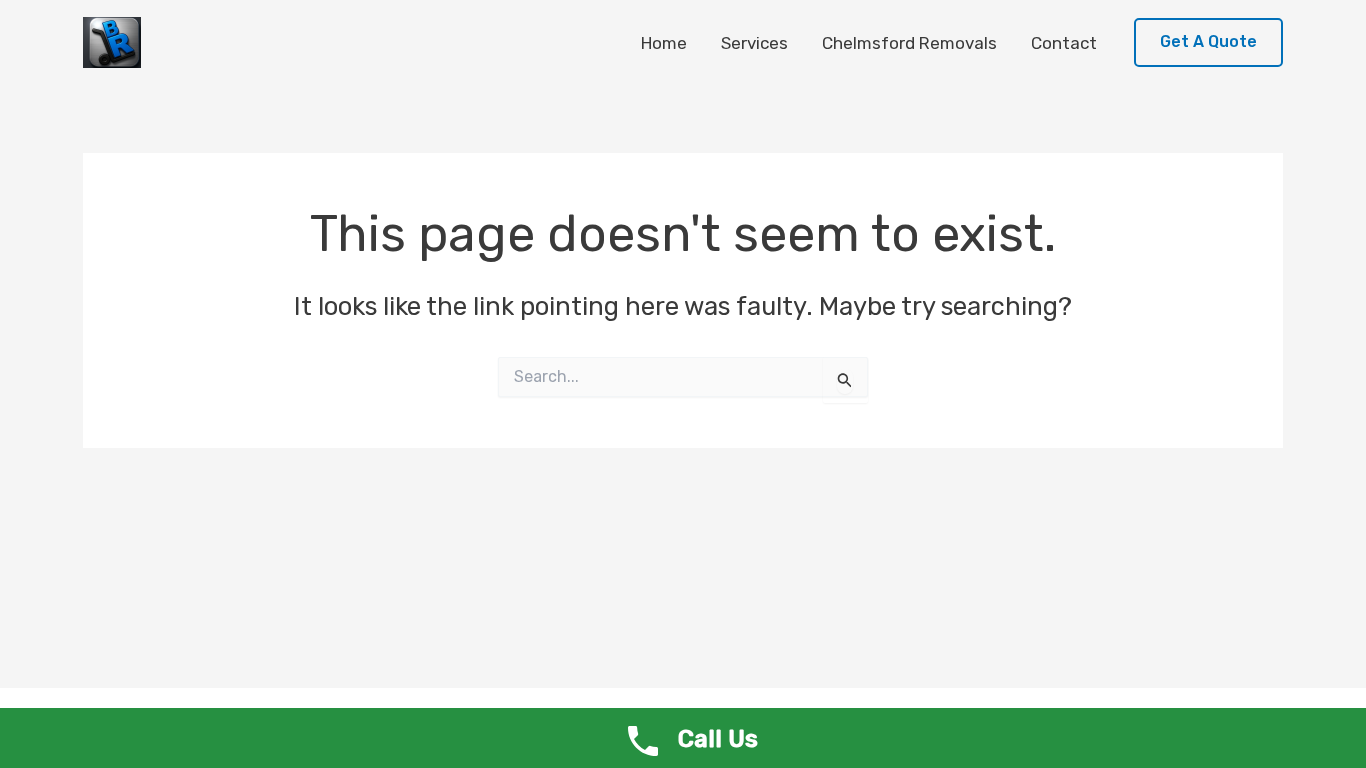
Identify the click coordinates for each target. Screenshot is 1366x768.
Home (664, 43)
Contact (1064, 43)
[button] (1208, 42)
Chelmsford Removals (909, 43)
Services (754, 43)
